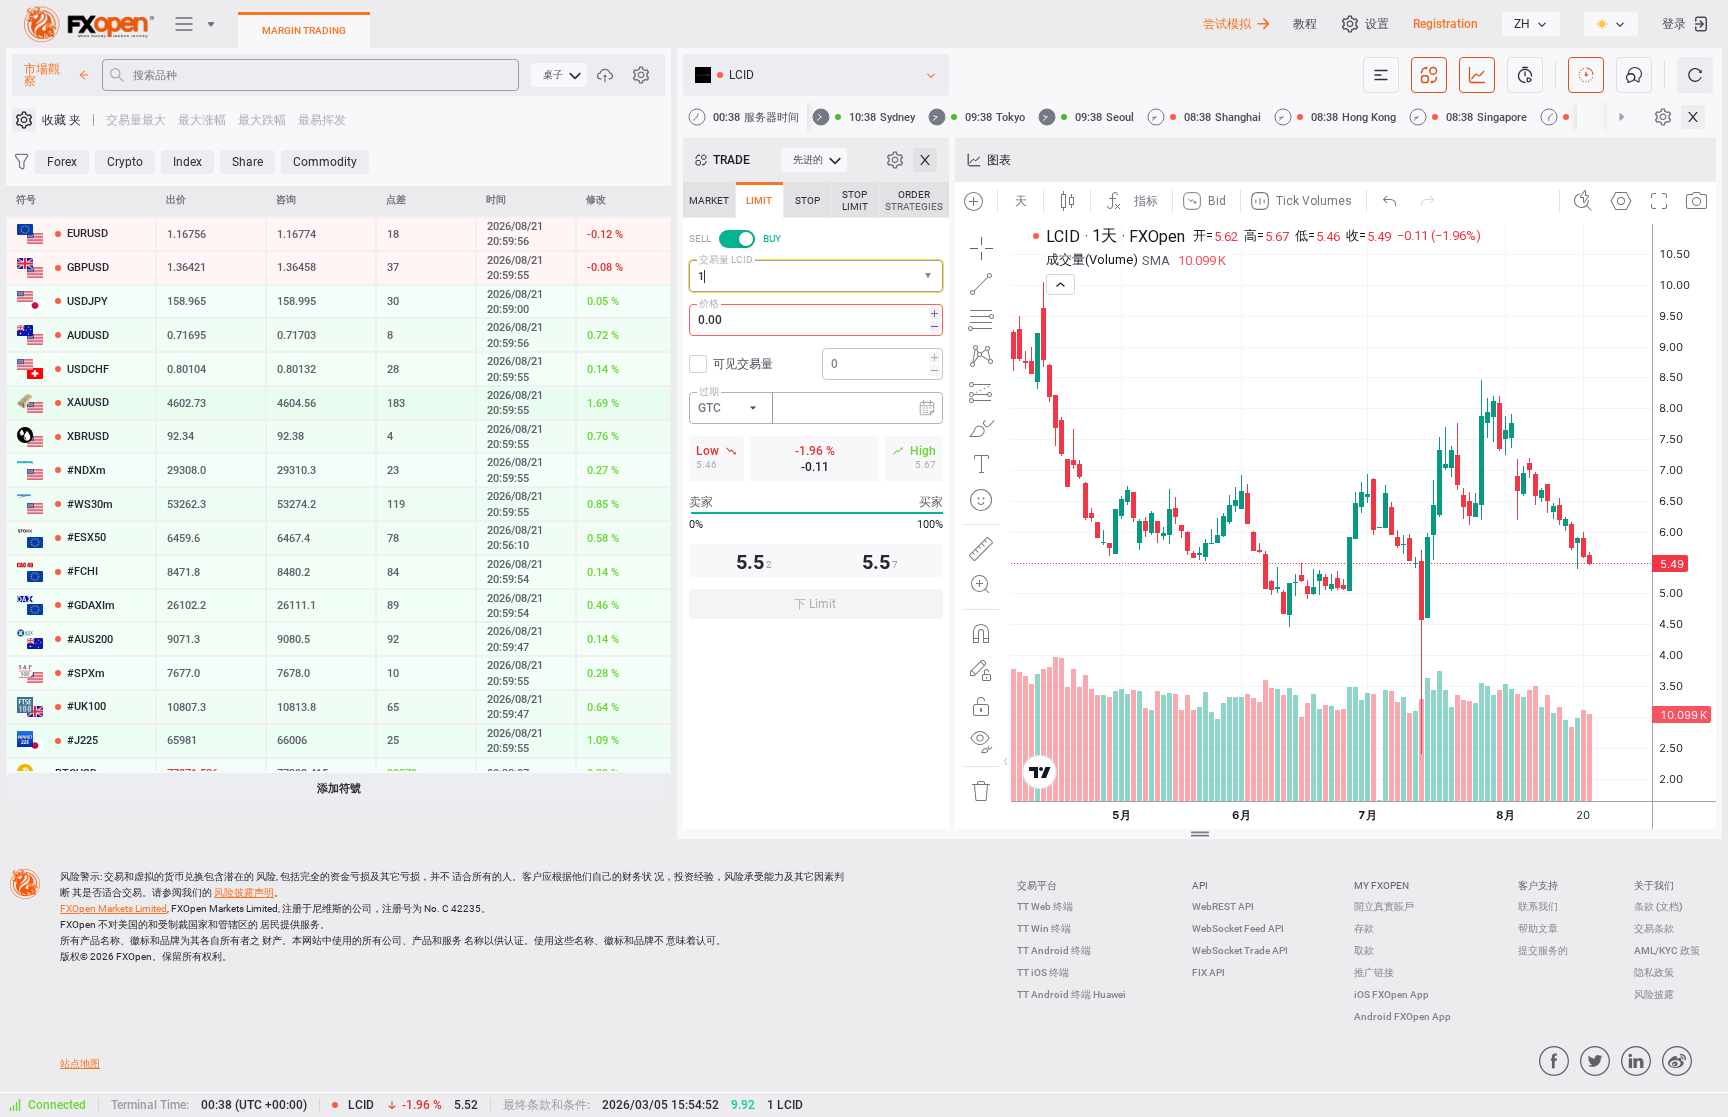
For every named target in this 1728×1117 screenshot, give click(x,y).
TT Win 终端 (1044, 928)
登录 (1674, 24)
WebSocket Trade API (1240, 950)
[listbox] (1531, 24)
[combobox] (816, 276)
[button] (930, 276)
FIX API (1208, 972)
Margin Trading (304, 30)
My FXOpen (1381, 885)
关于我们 (1654, 885)
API (1200, 885)
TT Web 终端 (1045, 906)
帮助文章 (1538, 928)
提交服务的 (1543, 950)
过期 (709, 391)
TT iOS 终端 (1043, 972)
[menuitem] (559, 75)
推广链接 (1374, 972)
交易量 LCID (726, 259)
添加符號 (339, 788)
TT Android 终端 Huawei (1071, 994)
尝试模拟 (1227, 24)
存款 (1364, 928)
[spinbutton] (816, 320)
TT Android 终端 (1054, 950)
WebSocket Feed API (1238, 928)
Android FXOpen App (1402, 1016)
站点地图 (80, 1063)
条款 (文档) (1658, 906)
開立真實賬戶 (1384, 906)
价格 (709, 303)
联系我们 (1538, 906)
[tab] (709, 200)
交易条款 (1654, 928)
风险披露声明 (244, 892)
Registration (1445, 24)
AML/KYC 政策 (1667, 950)
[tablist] (816, 406)
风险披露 (1654, 994)
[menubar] (559, 75)
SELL (700, 238)
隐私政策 (1654, 972)
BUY (772, 238)
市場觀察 (42, 75)
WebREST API (1223, 906)
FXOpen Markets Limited (113, 908)
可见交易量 (743, 364)
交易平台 (1037, 885)
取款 (1364, 950)
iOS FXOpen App (1391, 994)
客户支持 (1538, 885)
